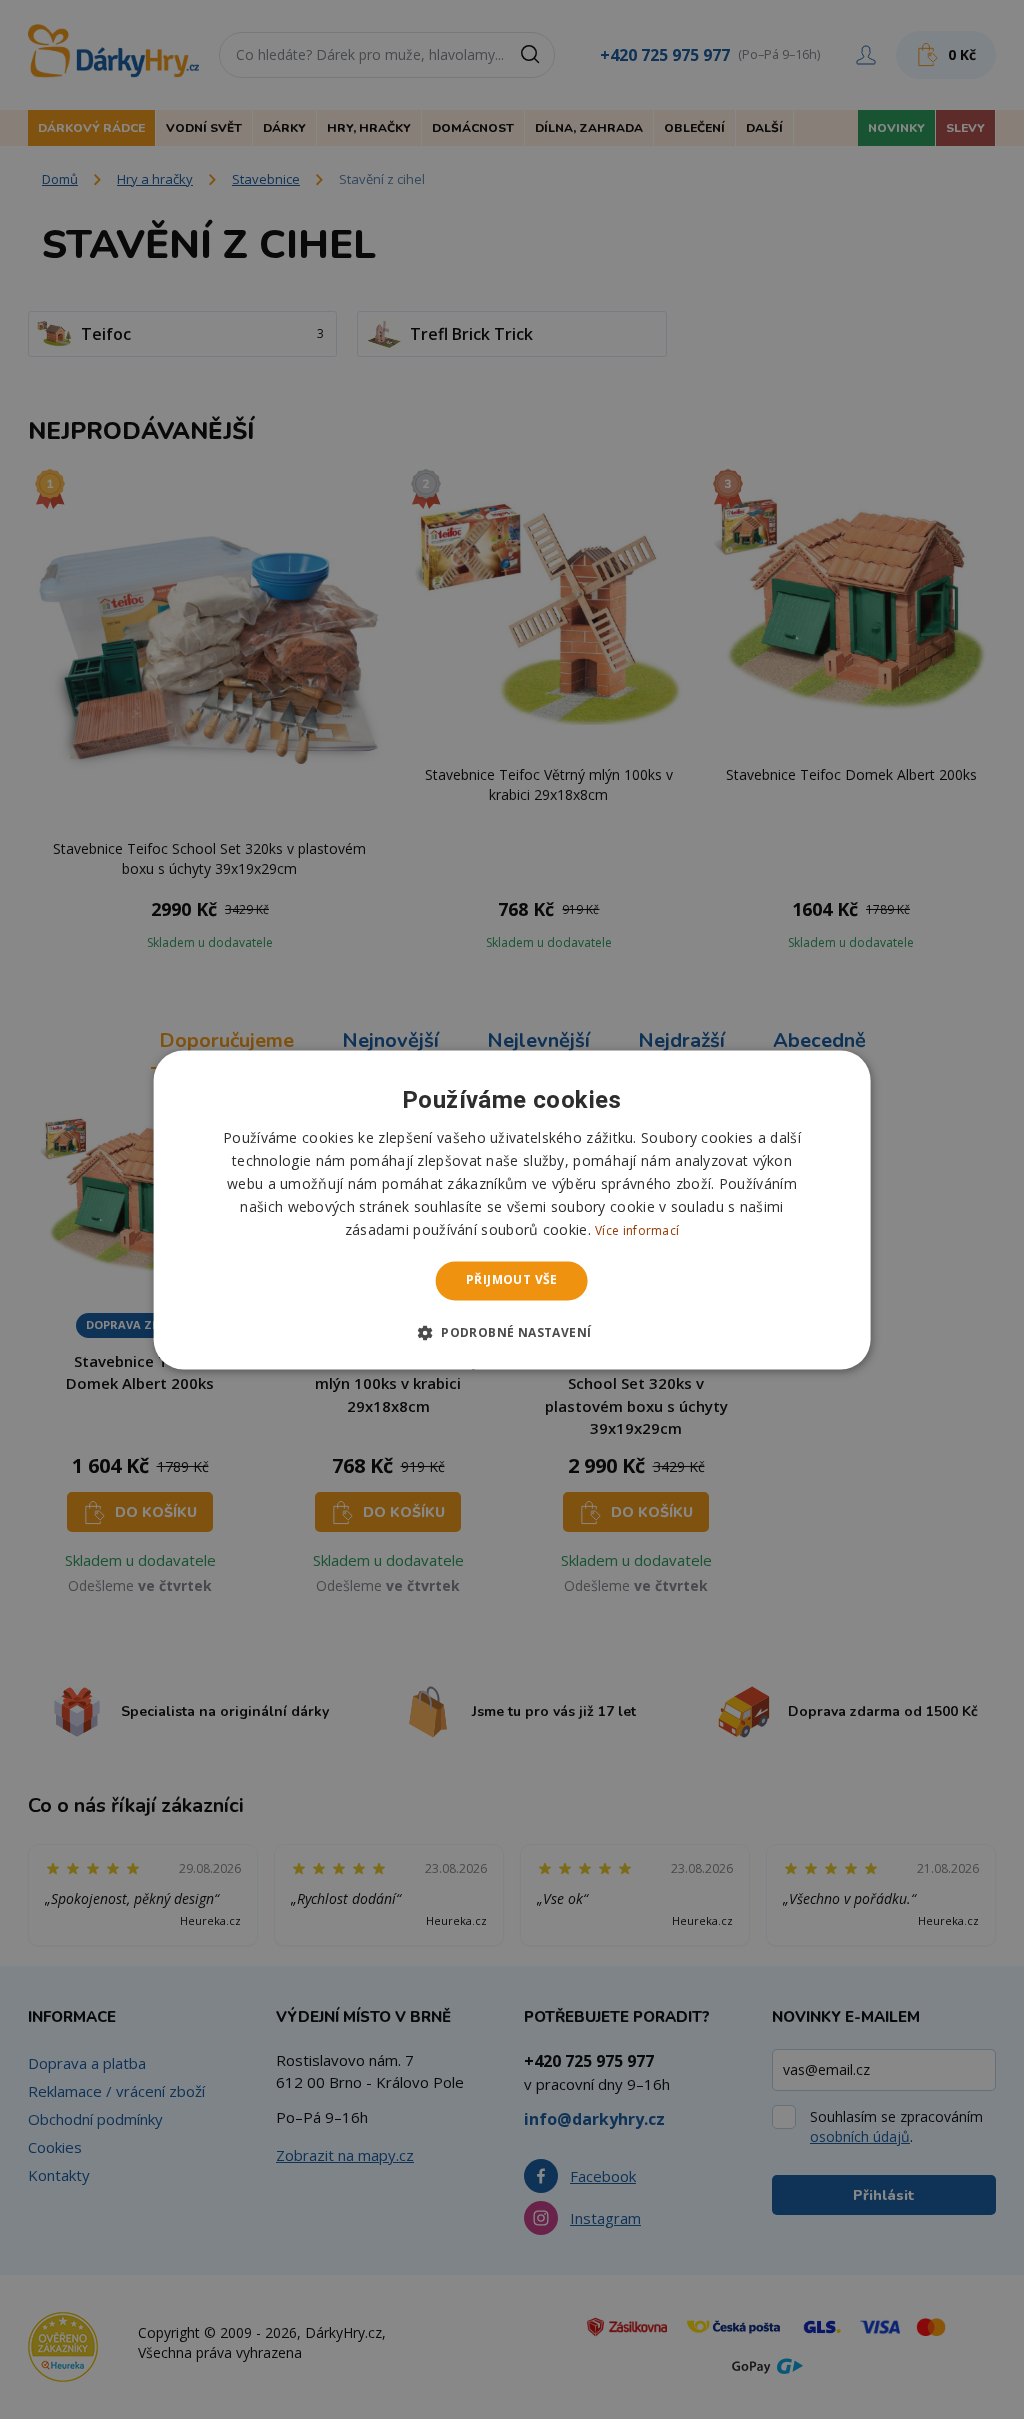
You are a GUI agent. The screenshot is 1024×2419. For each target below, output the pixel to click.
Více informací (637, 1231)
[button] (512, 1332)
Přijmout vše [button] (512, 1280)
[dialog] (512, 1209)
